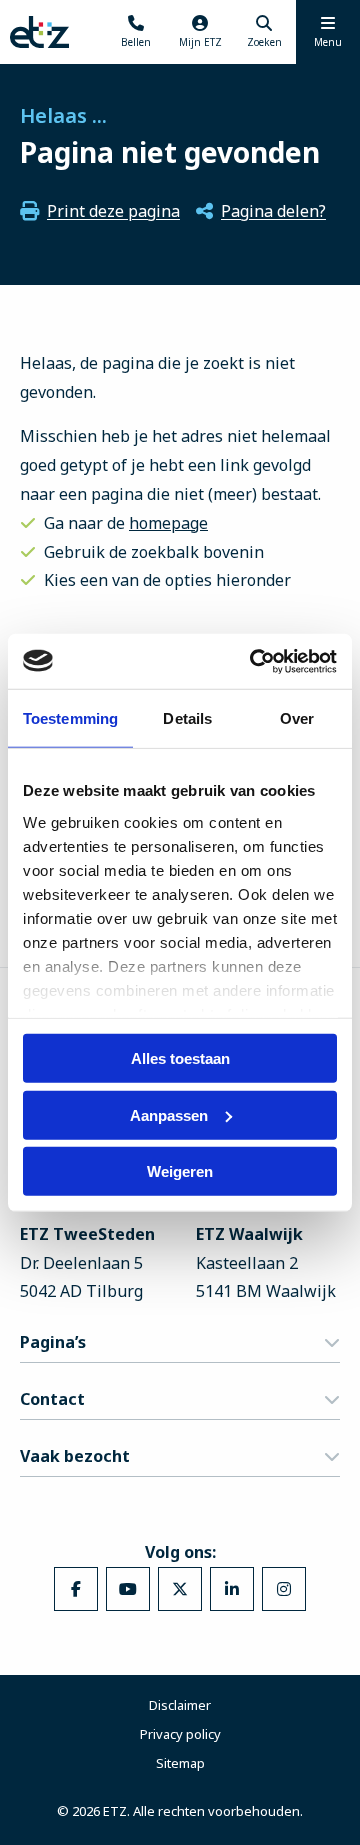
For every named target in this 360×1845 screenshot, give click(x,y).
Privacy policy (180, 1734)
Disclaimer (180, 1705)
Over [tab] (297, 718)
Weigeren (180, 1171)
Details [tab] (187, 718)
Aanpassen (169, 1114)
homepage (168, 523)
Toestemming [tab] (70, 718)
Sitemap (180, 1763)
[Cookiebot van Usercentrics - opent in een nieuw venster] (254, 661)
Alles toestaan (180, 1058)
